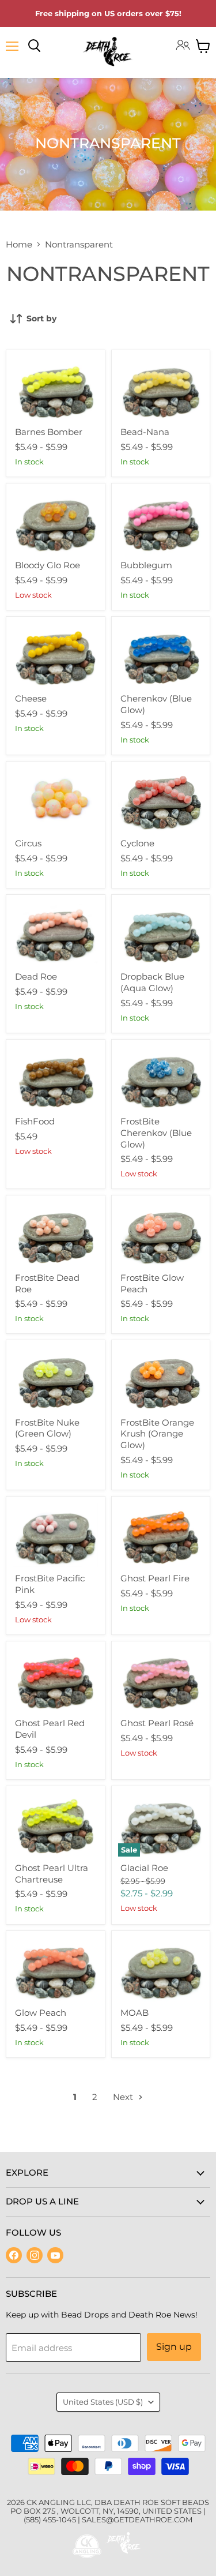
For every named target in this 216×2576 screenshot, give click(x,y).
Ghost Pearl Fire (155, 1578)
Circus (28, 843)
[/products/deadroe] (56, 933)
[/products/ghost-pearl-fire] (161, 1535)
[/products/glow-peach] (56, 1969)
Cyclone (137, 843)
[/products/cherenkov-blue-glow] (161, 655)
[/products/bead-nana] (161, 389)
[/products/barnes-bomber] (56, 389)
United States (103, 2402)
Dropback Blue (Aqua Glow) (152, 982)
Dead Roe (36, 976)
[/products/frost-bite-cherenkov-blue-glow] (161, 1078)
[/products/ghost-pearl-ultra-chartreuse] (56, 1825)
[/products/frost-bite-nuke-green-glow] (56, 1379)
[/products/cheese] (56, 655)
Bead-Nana (145, 432)
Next (124, 2097)
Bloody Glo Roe (48, 565)
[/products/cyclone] (161, 800)
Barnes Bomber (49, 432)
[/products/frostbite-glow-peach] (161, 1234)
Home (19, 244)
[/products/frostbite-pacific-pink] (56, 1535)
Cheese (31, 698)
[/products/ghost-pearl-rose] (161, 1680)
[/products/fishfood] (56, 1078)
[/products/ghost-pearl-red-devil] (56, 1680)
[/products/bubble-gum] (161, 522)
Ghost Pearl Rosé (157, 1723)
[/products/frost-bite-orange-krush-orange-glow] (161, 1379)
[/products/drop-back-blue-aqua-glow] (161, 933)
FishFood (35, 1121)
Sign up (174, 2347)
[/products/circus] (56, 800)
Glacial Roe (144, 1868)
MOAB (134, 2013)
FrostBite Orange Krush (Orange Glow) (157, 1434)
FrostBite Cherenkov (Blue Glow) (156, 1133)
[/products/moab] (161, 1969)
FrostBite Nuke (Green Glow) (47, 1428)
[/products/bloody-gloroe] (56, 522)
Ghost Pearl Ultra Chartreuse (52, 1874)
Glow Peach (41, 2013)
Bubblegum (146, 565)
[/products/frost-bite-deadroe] (56, 1234)
